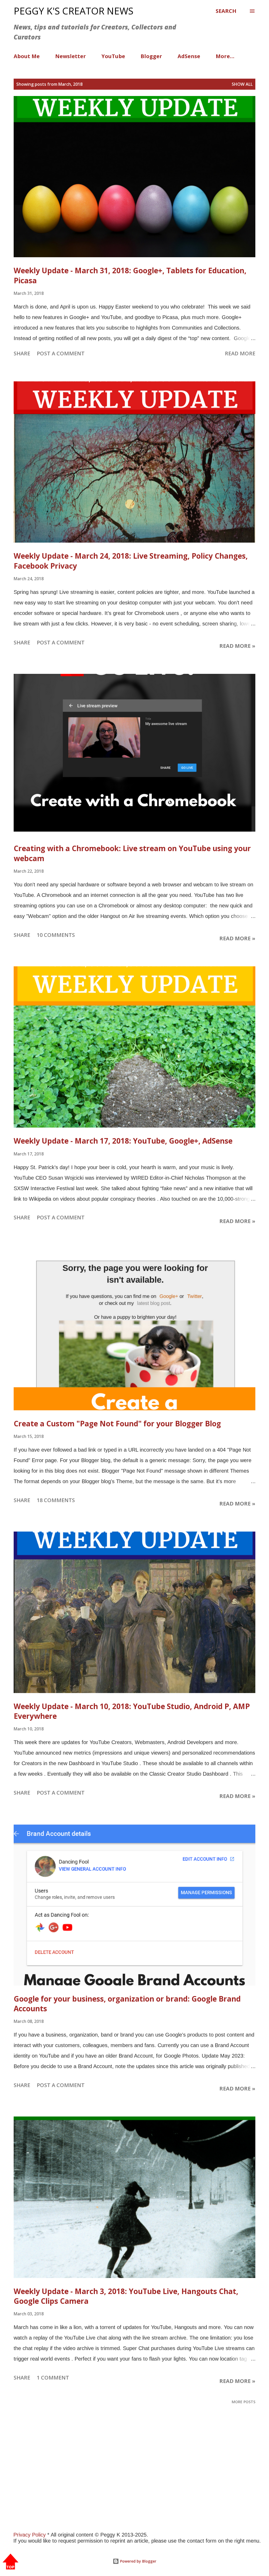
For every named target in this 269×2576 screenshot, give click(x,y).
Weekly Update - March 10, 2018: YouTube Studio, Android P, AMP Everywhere (132, 1711)
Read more (240, 353)
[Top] (11, 2562)
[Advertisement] (134, 2479)
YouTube (113, 56)
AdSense (189, 56)
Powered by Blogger (138, 2561)
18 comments (56, 1500)
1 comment (53, 2378)
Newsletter (71, 56)
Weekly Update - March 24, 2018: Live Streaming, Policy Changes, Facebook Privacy (131, 561)
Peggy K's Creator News (74, 11)
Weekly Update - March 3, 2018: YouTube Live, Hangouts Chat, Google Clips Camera (126, 2296)
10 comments (56, 935)
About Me (27, 56)
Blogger (151, 56)
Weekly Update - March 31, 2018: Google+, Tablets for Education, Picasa (130, 275)
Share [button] (22, 353)
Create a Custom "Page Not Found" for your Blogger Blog (117, 1423)
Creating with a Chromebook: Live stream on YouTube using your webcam (132, 853)
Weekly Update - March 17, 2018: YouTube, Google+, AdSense (123, 1141)
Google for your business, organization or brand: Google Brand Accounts (127, 2004)
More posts (244, 2402)
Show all (242, 84)
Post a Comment (61, 353)
